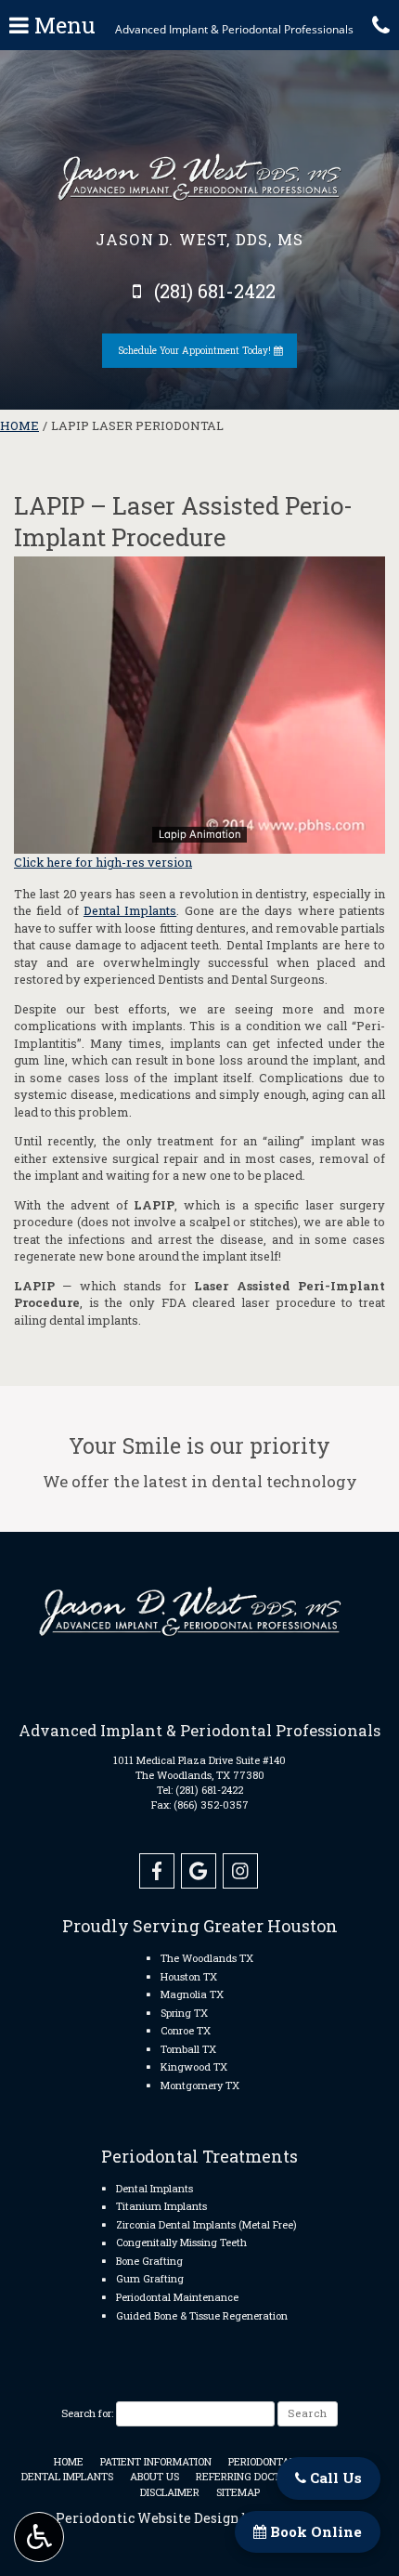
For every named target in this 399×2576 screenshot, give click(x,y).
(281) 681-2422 (209, 1790)
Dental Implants (130, 910)
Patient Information (156, 2461)
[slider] (199, 839)
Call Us (334, 2478)
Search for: (87, 2413)
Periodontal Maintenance (177, 2297)
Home (19, 425)
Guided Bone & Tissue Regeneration (202, 2315)
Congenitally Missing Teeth (181, 2242)
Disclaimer (170, 2492)
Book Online (314, 2531)
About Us (154, 2476)
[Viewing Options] (39, 2537)
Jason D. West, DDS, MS (199, 239)
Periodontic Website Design (148, 2518)
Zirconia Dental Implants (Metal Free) (206, 2224)
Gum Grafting (150, 2278)
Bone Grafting (149, 2261)
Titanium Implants (161, 2206)
